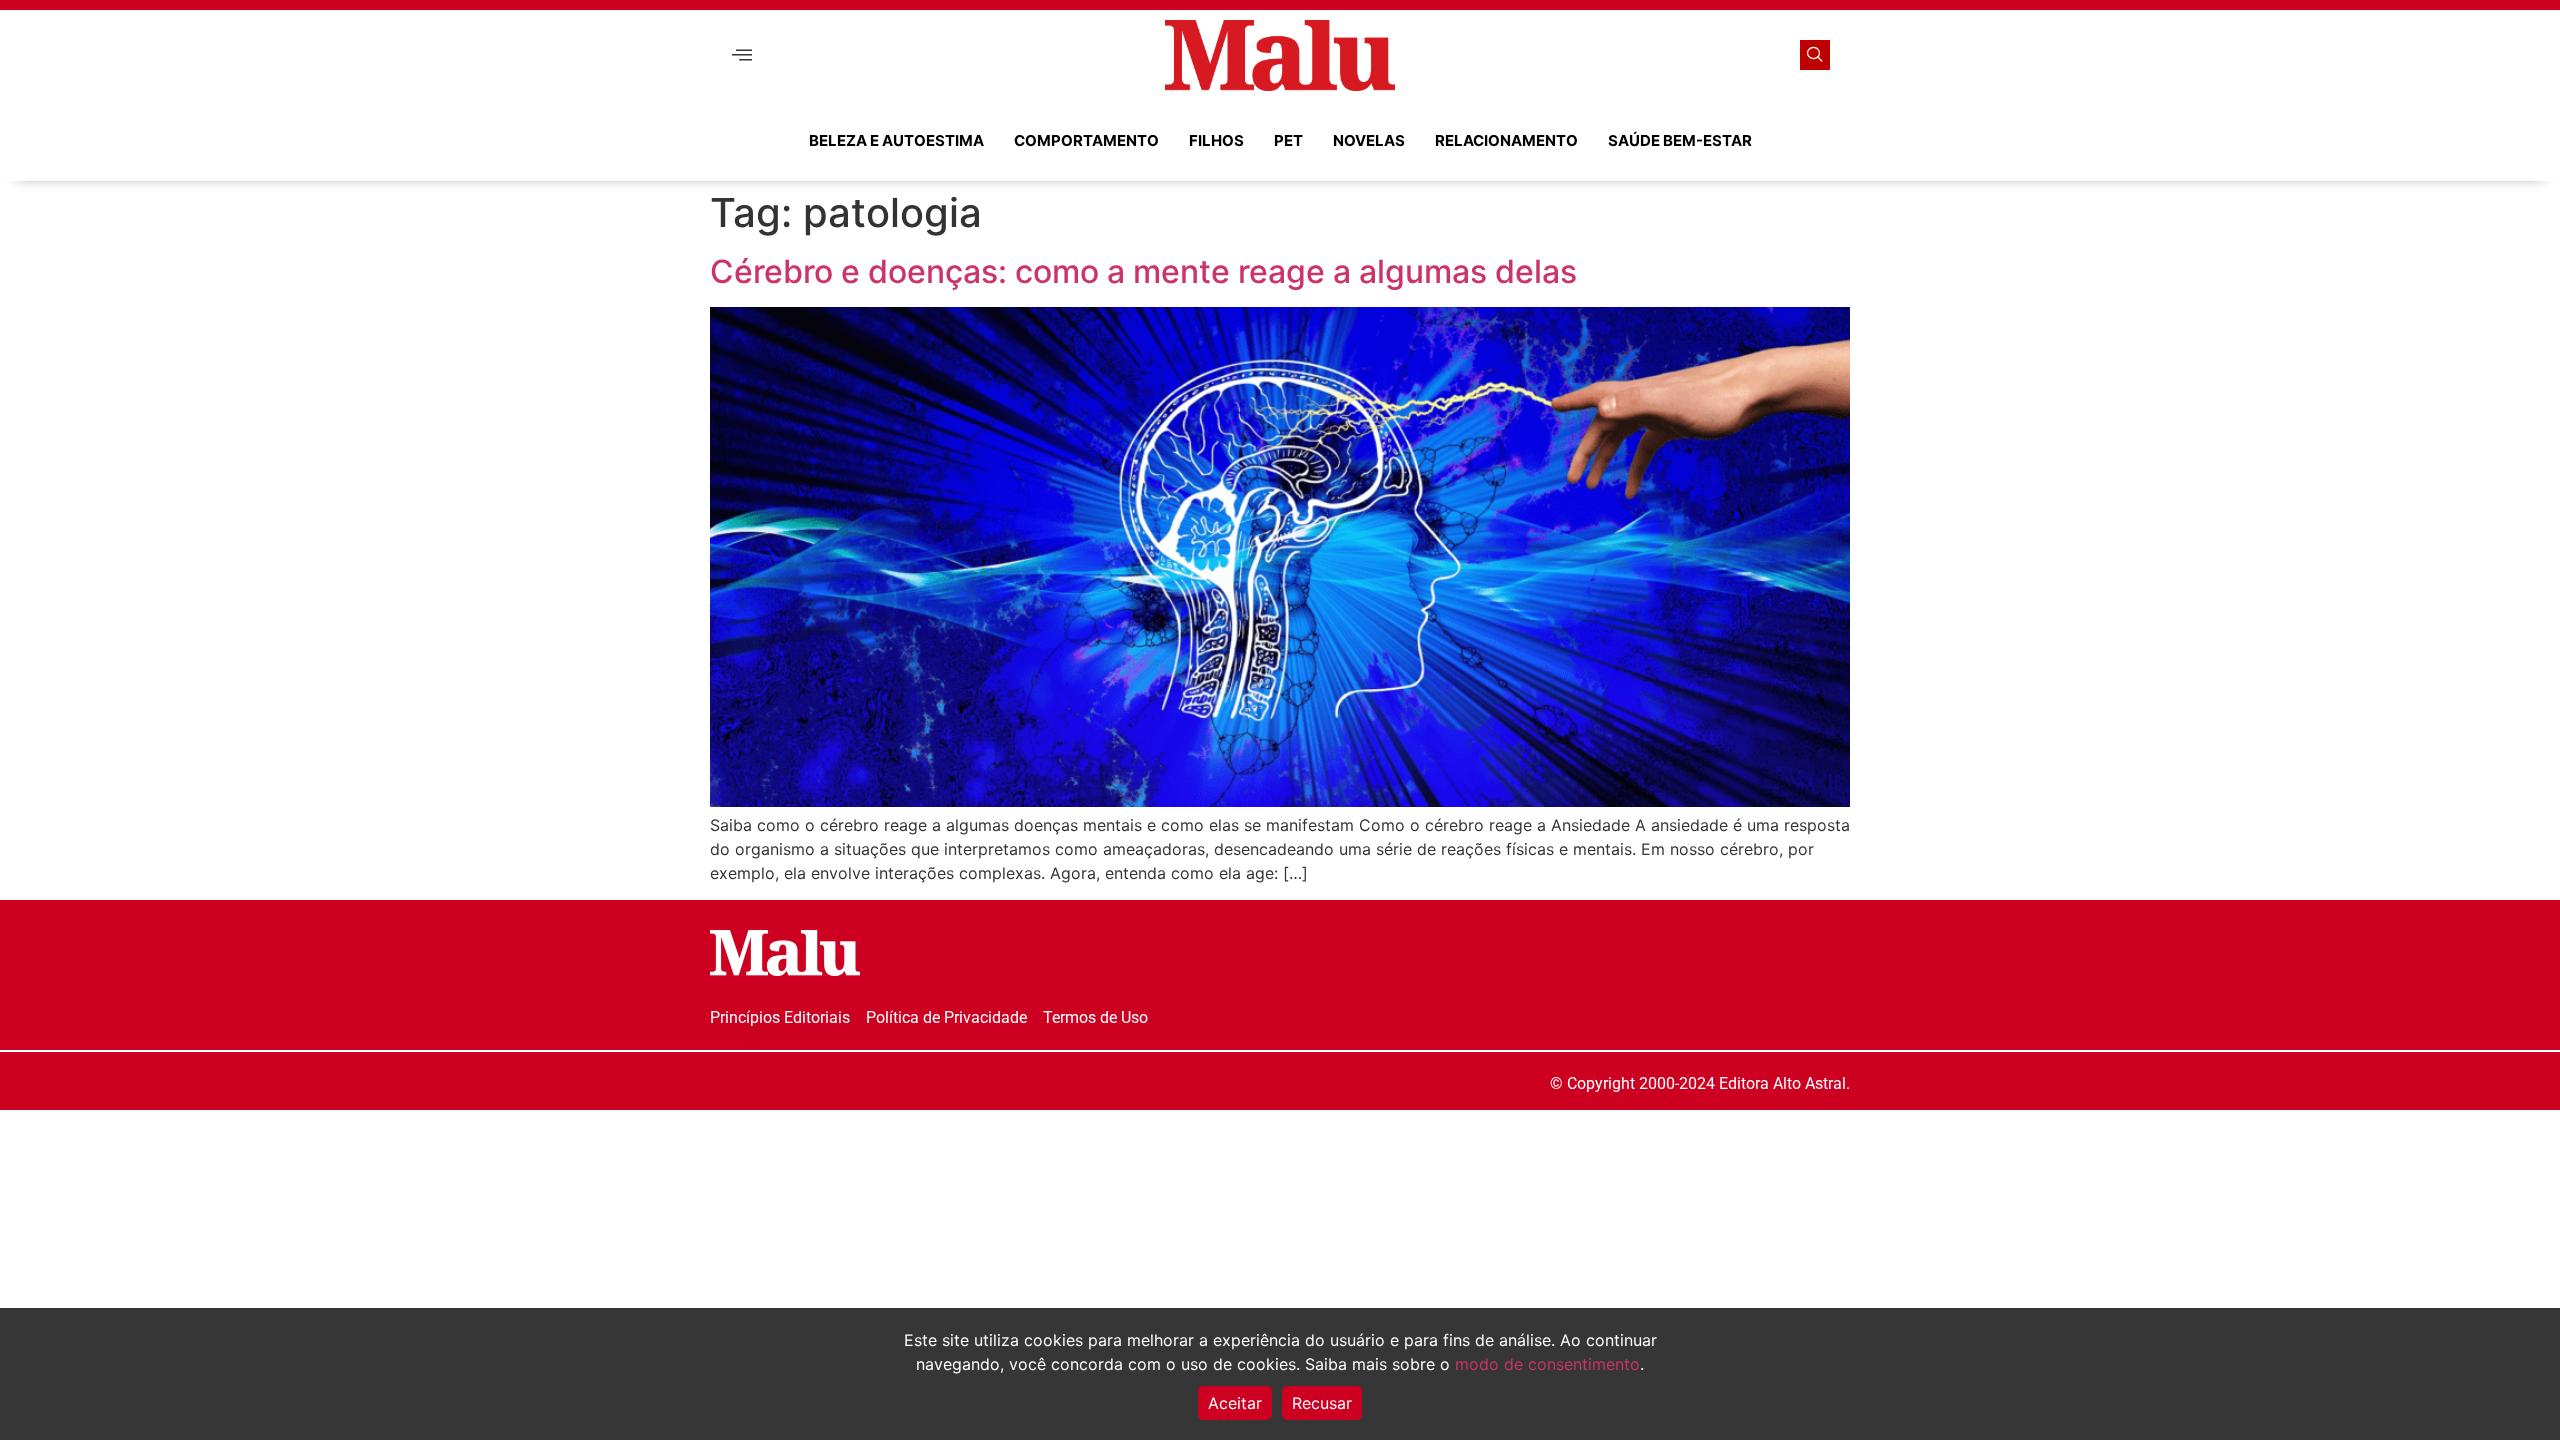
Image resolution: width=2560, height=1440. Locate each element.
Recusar (1322, 1403)
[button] (742, 55)
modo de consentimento (1547, 1364)
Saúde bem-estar (1680, 140)
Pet (1288, 140)
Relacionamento (1506, 140)
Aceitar (1235, 1403)
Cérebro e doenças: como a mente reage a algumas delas (1143, 271)
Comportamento (1086, 140)
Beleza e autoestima (896, 140)
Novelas (1369, 140)
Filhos (1216, 140)
